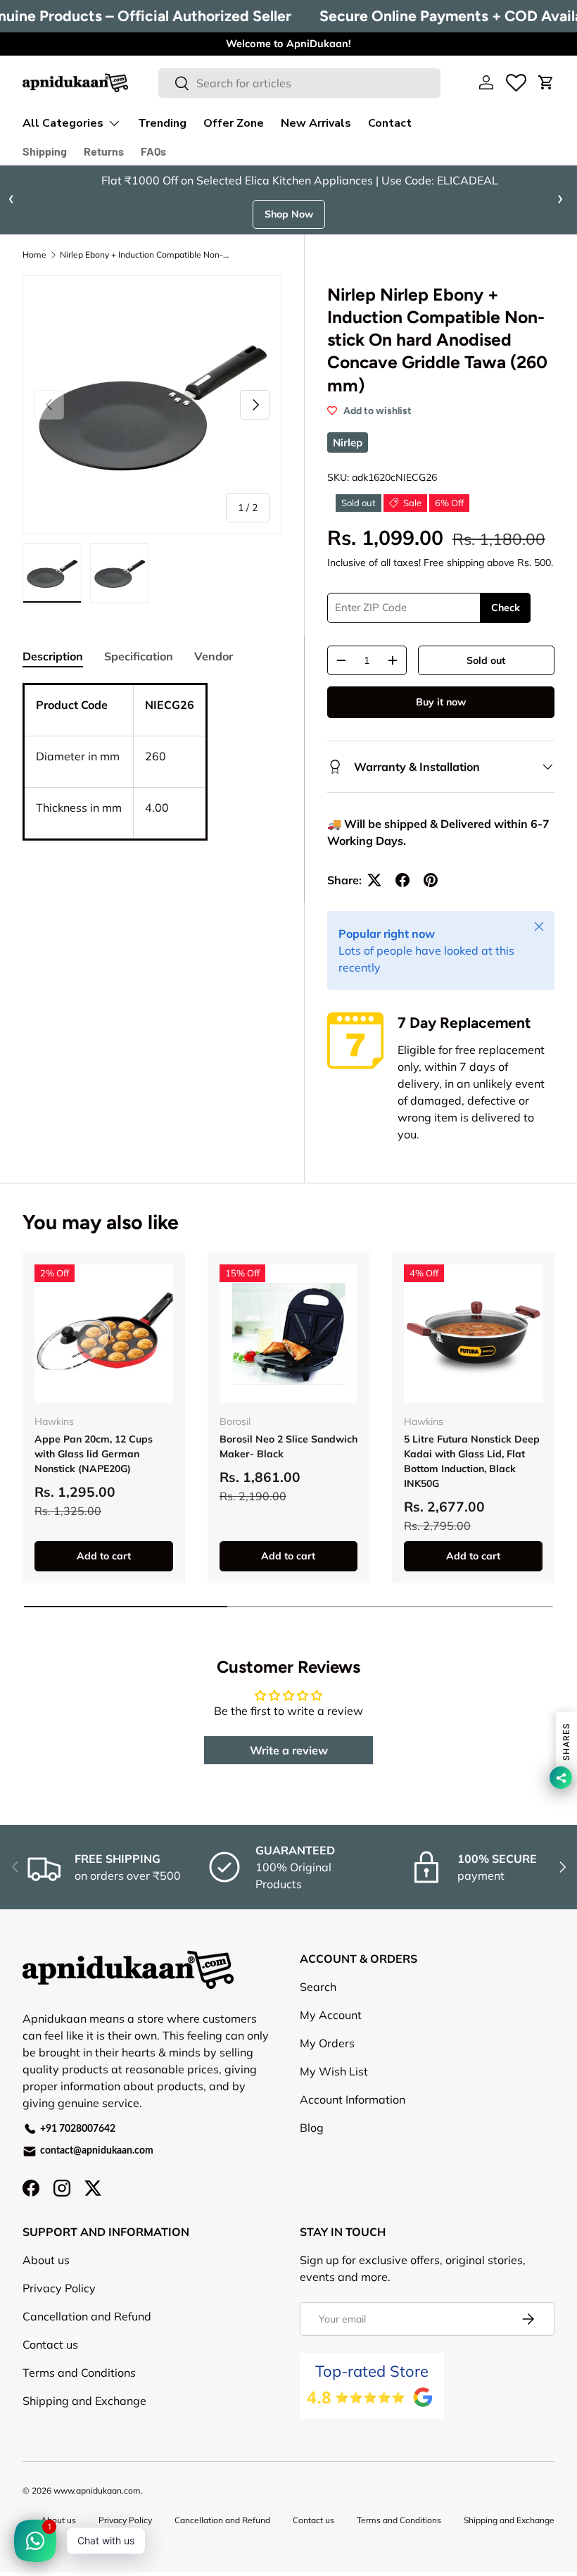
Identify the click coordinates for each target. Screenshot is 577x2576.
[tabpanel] (152, 779)
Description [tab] (53, 656)
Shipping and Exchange (84, 2401)
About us (46, 2260)
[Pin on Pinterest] (431, 880)
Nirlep (348, 442)
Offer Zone (234, 123)
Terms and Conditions (79, 2373)
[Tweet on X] (374, 880)
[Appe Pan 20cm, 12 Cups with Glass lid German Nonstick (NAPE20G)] (104, 1334)
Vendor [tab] (214, 656)
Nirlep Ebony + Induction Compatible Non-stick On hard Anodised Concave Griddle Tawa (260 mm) (144, 255)
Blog (312, 2128)
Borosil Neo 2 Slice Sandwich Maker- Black (288, 1446)
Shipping (45, 151)
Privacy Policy (59, 2288)
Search (318, 1987)
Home (34, 255)
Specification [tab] (139, 656)
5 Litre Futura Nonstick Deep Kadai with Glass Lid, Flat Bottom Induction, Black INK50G (472, 1461)
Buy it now (441, 702)
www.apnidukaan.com (97, 2490)
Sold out (486, 660)
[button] (546, 82)
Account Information (353, 2099)
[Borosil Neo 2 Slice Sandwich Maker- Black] (289, 1334)
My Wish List (334, 2071)
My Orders (327, 2043)
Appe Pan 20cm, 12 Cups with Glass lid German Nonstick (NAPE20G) (94, 1454)
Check (506, 608)
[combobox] (299, 83)
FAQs (153, 151)
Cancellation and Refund (87, 2316)
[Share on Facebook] (402, 880)
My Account (331, 2015)
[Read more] (516, 82)
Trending (162, 123)
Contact (390, 123)
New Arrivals (316, 123)
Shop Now (289, 214)
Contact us (50, 2344)
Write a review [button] (289, 1750)
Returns (104, 151)
